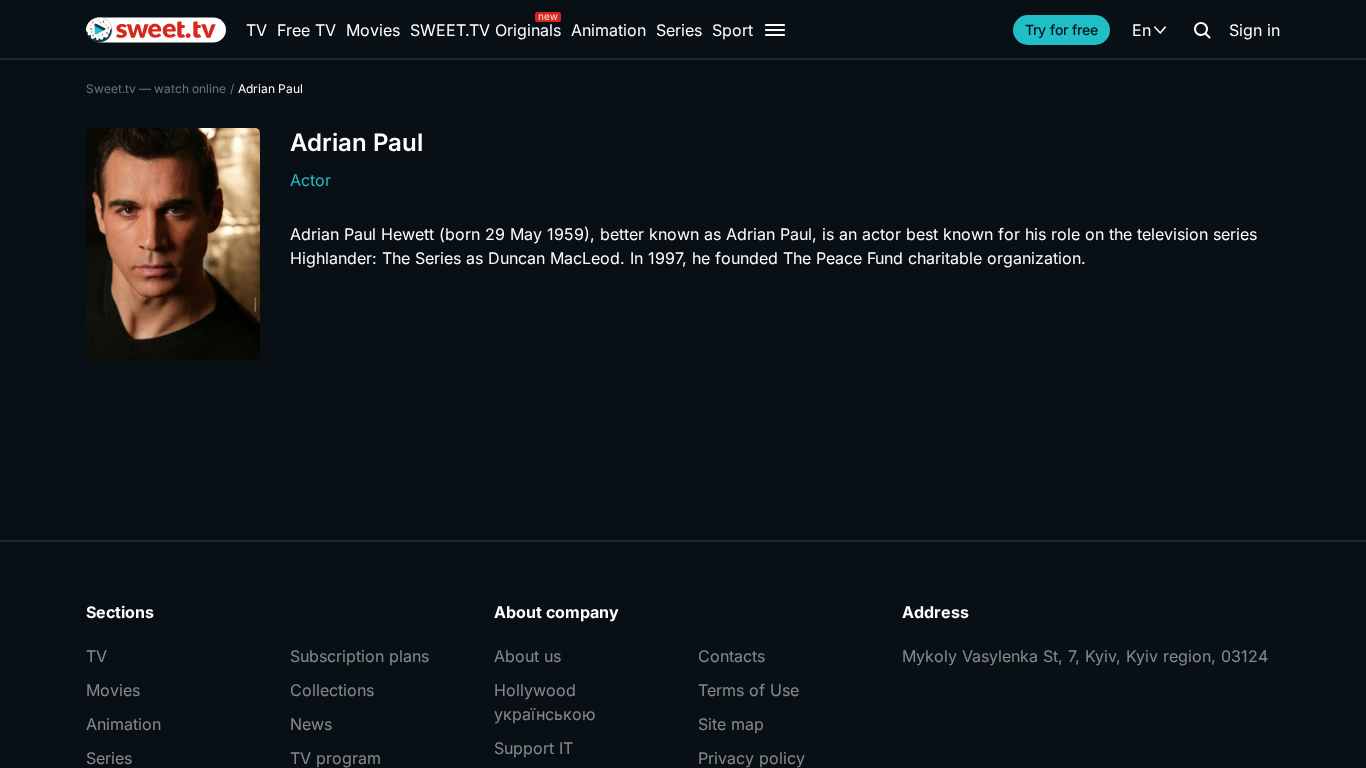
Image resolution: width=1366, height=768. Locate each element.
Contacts (731, 656)
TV (256, 30)
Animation (608, 30)
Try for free (1061, 29)
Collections (332, 690)
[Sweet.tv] (156, 30)
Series (679, 30)
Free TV (306, 30)
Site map (731, 724)
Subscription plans (359, 656)
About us (527, 656)
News (311, 724)
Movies (373, 30)
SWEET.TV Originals (485, 30)
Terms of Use (748, 690)
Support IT (533, 748)
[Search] (1202, 30)
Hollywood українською (544, 702)
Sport (732, 30)
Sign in (1254, 30)
